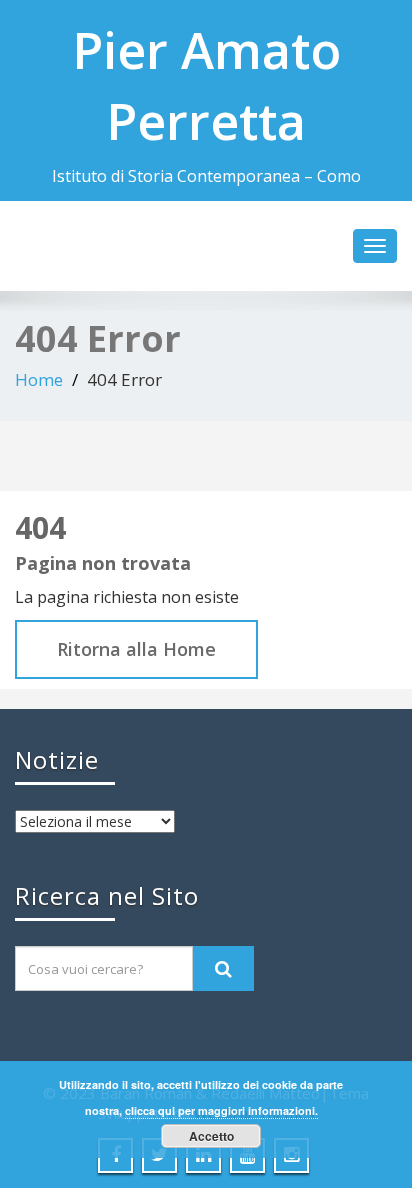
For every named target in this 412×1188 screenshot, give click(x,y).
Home (39, 379)
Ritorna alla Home (136, 649)
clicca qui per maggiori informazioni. (221, 1110)
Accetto (211, 1136)
